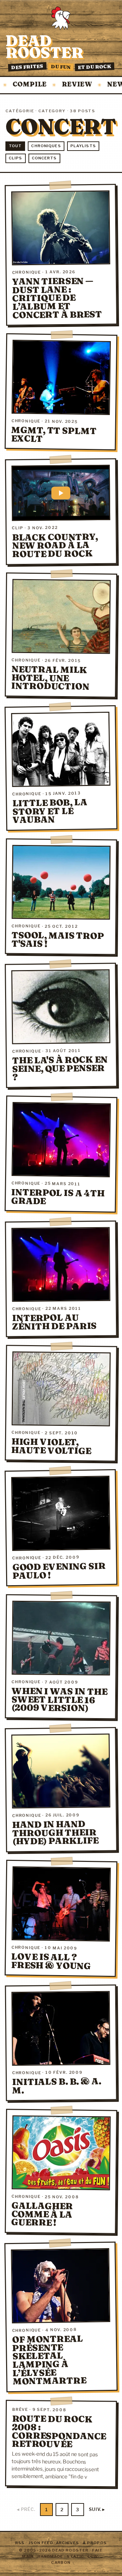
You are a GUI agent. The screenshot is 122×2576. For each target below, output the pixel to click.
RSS (20, 2543)
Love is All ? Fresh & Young (51, 1961)
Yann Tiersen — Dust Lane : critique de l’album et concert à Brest (57, 298)
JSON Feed (41, 2543)
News (96, 85)
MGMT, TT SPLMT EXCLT (54, 434)
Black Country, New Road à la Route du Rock (55, 545)
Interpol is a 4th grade (58, 1197)
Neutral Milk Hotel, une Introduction (50, 678)
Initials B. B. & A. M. (57, 2086)
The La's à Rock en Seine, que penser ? (60, 1068)
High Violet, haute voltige (51, 1446)
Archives (68, 2543)
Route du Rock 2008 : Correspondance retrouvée (59, 2432)
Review (55, 85)
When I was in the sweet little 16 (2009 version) (59, 1699)
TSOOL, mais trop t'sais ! (58, 940)
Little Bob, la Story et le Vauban (50, 811)
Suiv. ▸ (97, 2509)
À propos (95, 2543)
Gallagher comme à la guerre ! (42, 2214)
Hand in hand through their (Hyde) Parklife (55, 1833)
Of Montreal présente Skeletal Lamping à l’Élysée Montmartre (49, 2360)
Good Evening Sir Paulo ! (59, 1571)
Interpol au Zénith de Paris (55, 1322)
